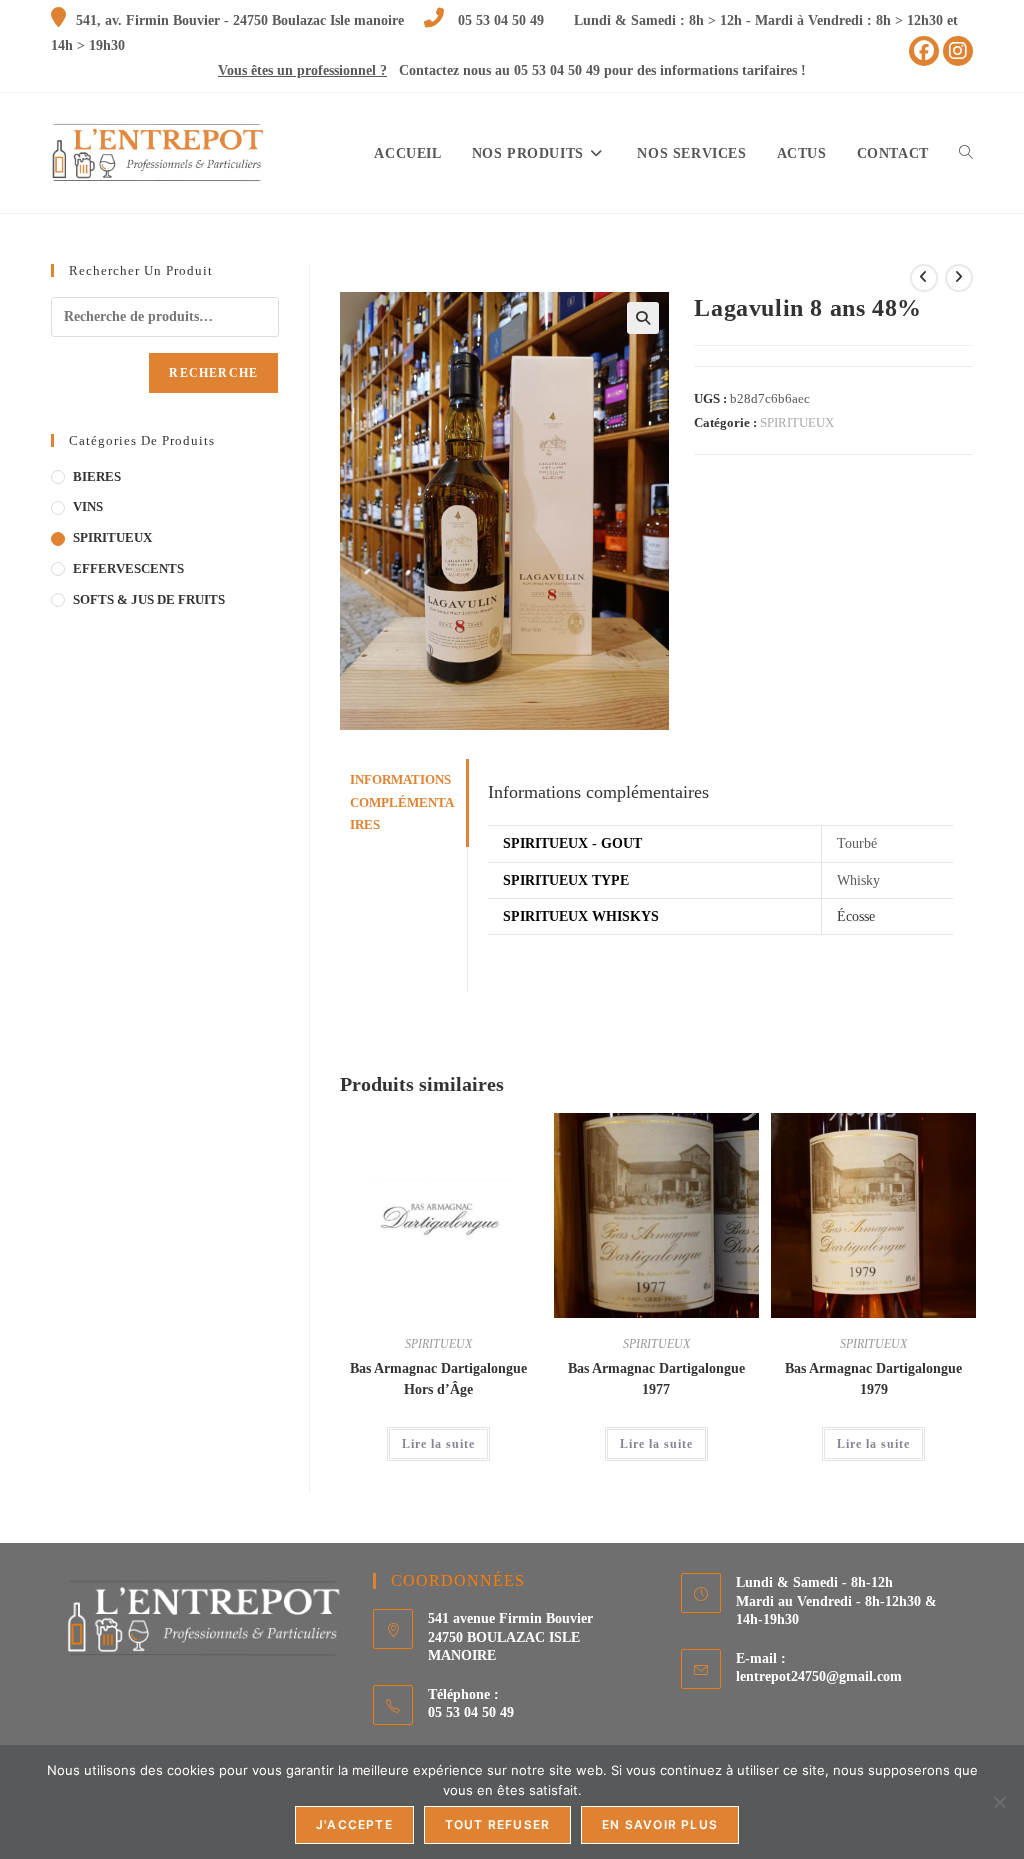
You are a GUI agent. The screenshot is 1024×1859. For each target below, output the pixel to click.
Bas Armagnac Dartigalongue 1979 (873, 1379)
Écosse (856, 916)
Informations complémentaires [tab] (402, 802)
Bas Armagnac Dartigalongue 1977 (656, 1379)
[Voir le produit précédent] (924, 278)
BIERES (97, 476)
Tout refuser (497, 1824)
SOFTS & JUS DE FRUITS (149, 599)
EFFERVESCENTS (128, 568)
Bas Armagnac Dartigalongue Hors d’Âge (438, 1379)
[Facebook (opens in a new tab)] (924, 51)
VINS (88, 506)
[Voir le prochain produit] (959, 278)
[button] (643, 318)
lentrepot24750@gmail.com (819, 1676)
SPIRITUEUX (797, 422)
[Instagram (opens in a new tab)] (958, 51)
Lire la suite (438, 1444)
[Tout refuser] (999, 1802)
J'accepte (354, 1824)
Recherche (213, 373)
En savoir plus (660, 1824)
